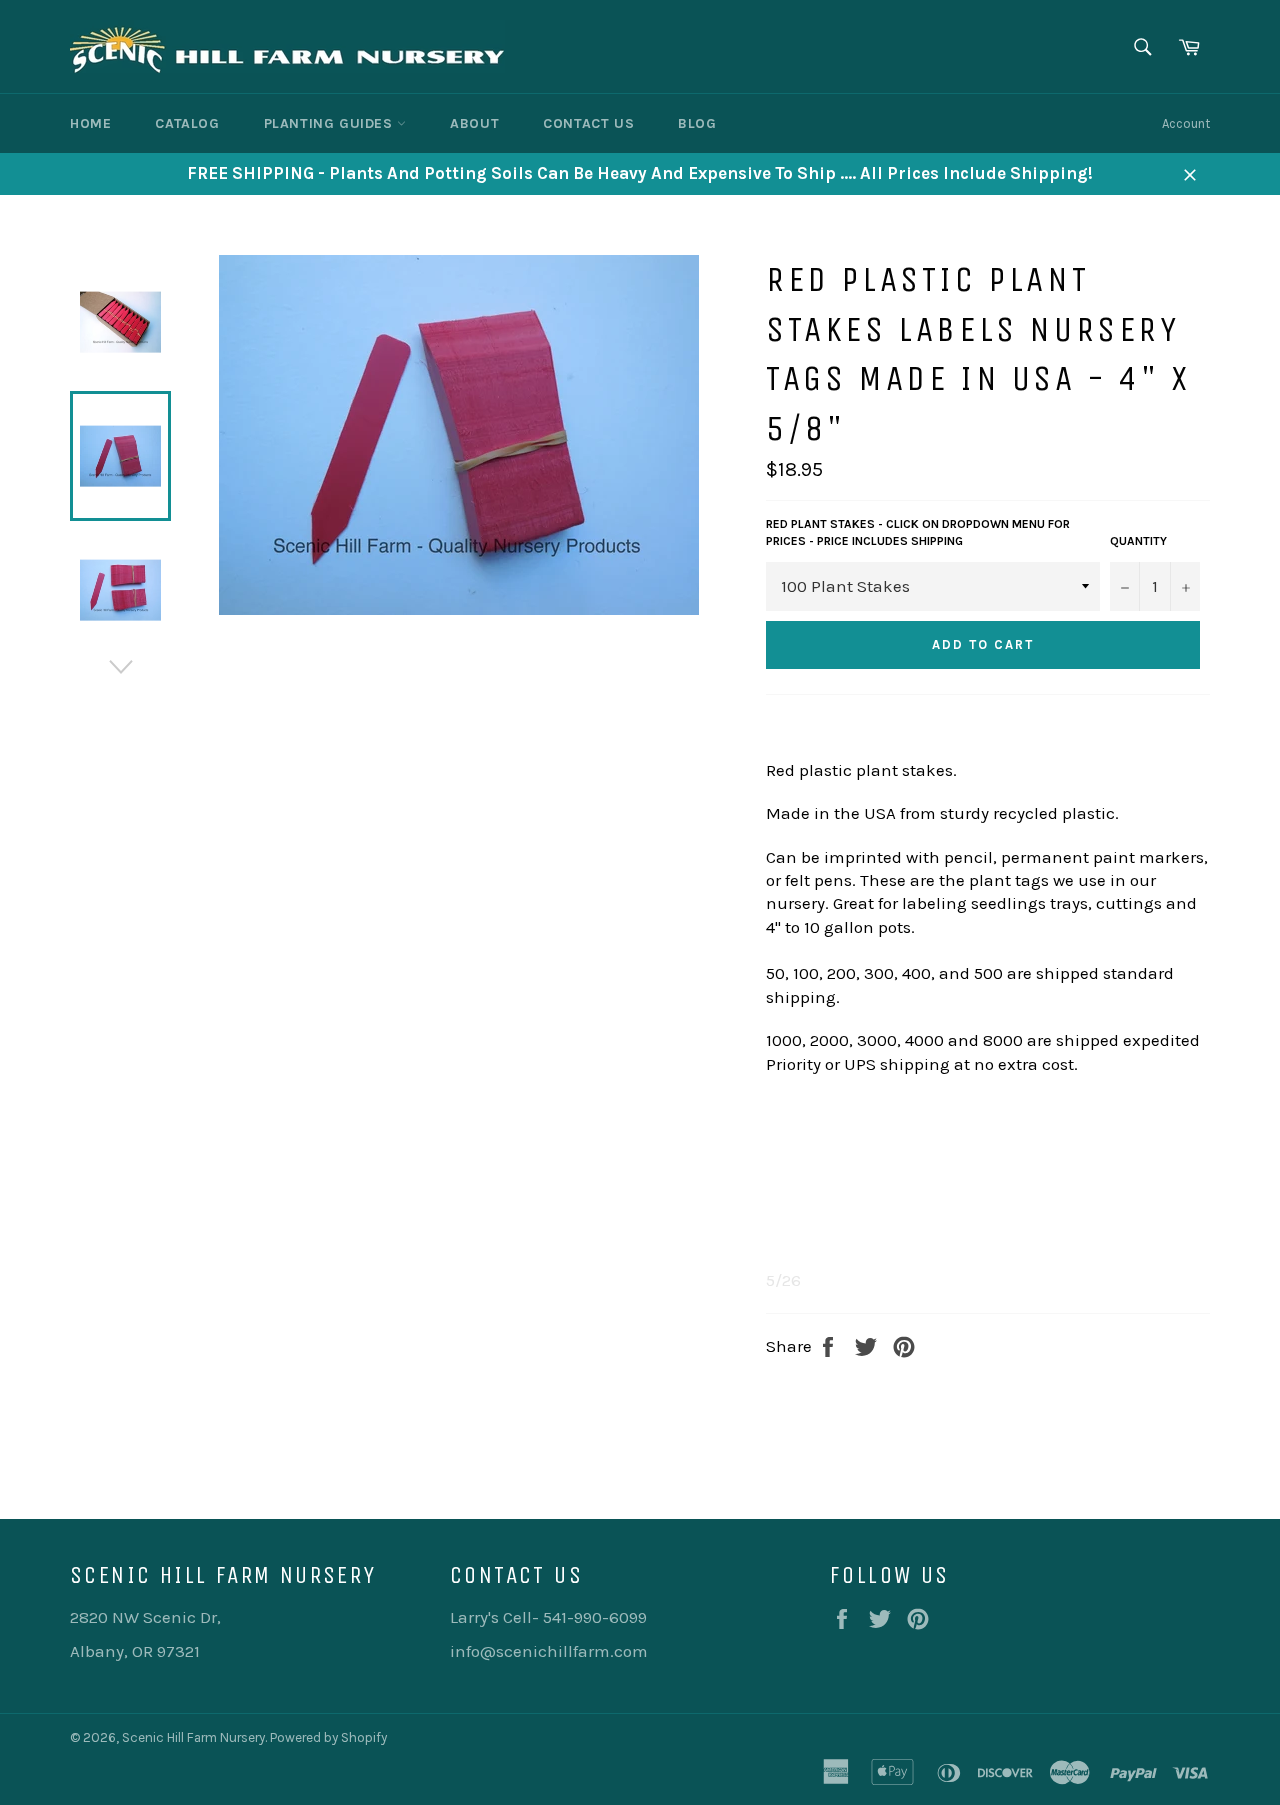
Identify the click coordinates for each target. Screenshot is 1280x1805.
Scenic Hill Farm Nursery (193, 1737)
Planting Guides (331, 123)
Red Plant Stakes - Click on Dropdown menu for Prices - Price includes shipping (918, 532)
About (474, 123)
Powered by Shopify (328, 1737)
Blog (697, 123)
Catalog (187, 123)
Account (1186, 123)
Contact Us (588, 123)
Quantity (1138, 541)
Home (90, 123)
